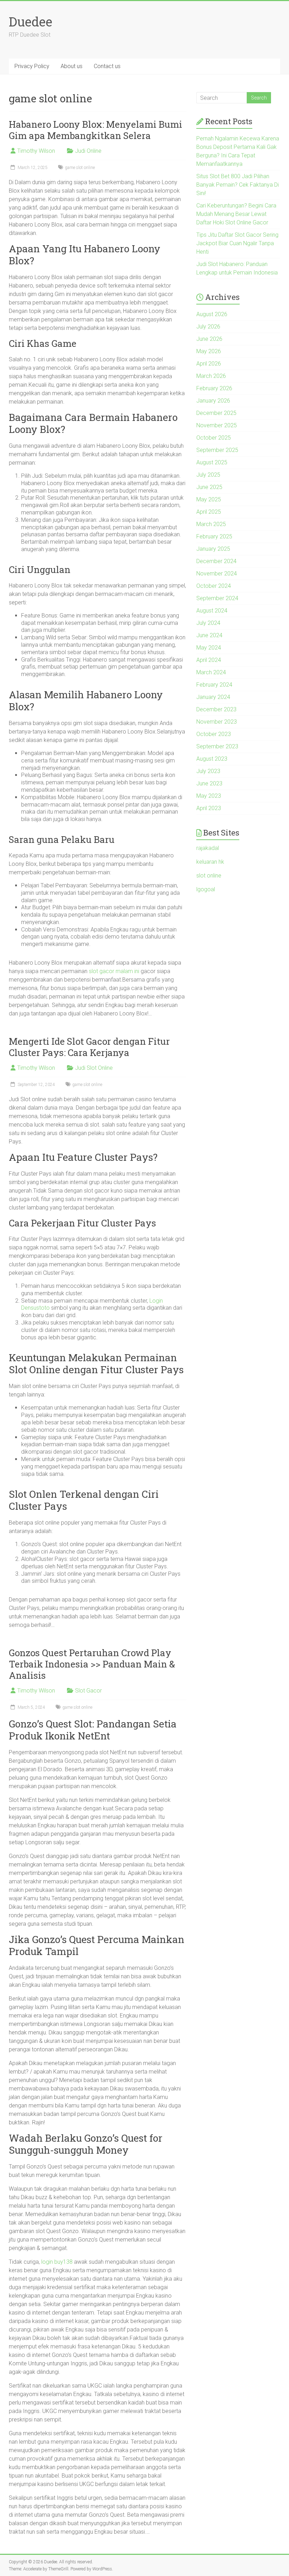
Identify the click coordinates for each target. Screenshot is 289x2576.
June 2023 (209, 783)
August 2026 (212, 314)
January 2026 (213, 401)
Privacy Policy (32, 66)
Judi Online (88, 151)
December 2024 (216, 561)
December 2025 (216, 413)
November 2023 (217, 722)
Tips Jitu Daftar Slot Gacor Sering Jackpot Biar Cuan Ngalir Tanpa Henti (237, 243)
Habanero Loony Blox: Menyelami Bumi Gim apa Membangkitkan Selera (96, 130)
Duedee (30, 22)
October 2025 (214, 438)
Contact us (107, 66)
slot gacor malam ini (114, 971)
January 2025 (213, 549)
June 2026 (209, 339)
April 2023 (209, 808)
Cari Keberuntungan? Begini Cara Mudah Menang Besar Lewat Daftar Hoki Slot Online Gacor (236, 214)
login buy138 (57, 2262)
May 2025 (209, 499)
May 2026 (209, 351)
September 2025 (217, 450)
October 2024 (214, 586)
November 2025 (217, 425)
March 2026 (211, 376)
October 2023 (214, 734)
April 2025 (209, 512)
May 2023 (209, 796)
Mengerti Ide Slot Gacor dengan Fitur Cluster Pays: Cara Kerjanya (89, 1047)
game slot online (80, 168)
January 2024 (213, 697)
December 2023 (216, 709)
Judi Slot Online (94, 1068)
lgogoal (206, 889)
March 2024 (211, 672)
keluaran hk (210, 862)
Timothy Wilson (36, 151)
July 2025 (208, 475)
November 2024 (217, 574)
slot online (209, 876)
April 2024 (209, 660)
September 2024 (217, 598)
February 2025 (214, 536)
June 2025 (209, 487)
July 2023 (208, 771)
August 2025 (212, 462)
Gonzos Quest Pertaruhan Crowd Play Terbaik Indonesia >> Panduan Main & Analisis (92, 1664)
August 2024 (212, 611)
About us (72, 66)
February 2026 (214, 388)
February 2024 (214, 685)
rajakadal (208, 848)
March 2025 (211, 524)
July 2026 (208, 327)
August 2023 (212, 759)
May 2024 (209, 648)
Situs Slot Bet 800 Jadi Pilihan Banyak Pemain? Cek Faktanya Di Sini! (238, 185)
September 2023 (217, 746)
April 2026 (209, 364)
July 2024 (208, 623)
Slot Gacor (88, 1691)
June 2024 (209, 635)
